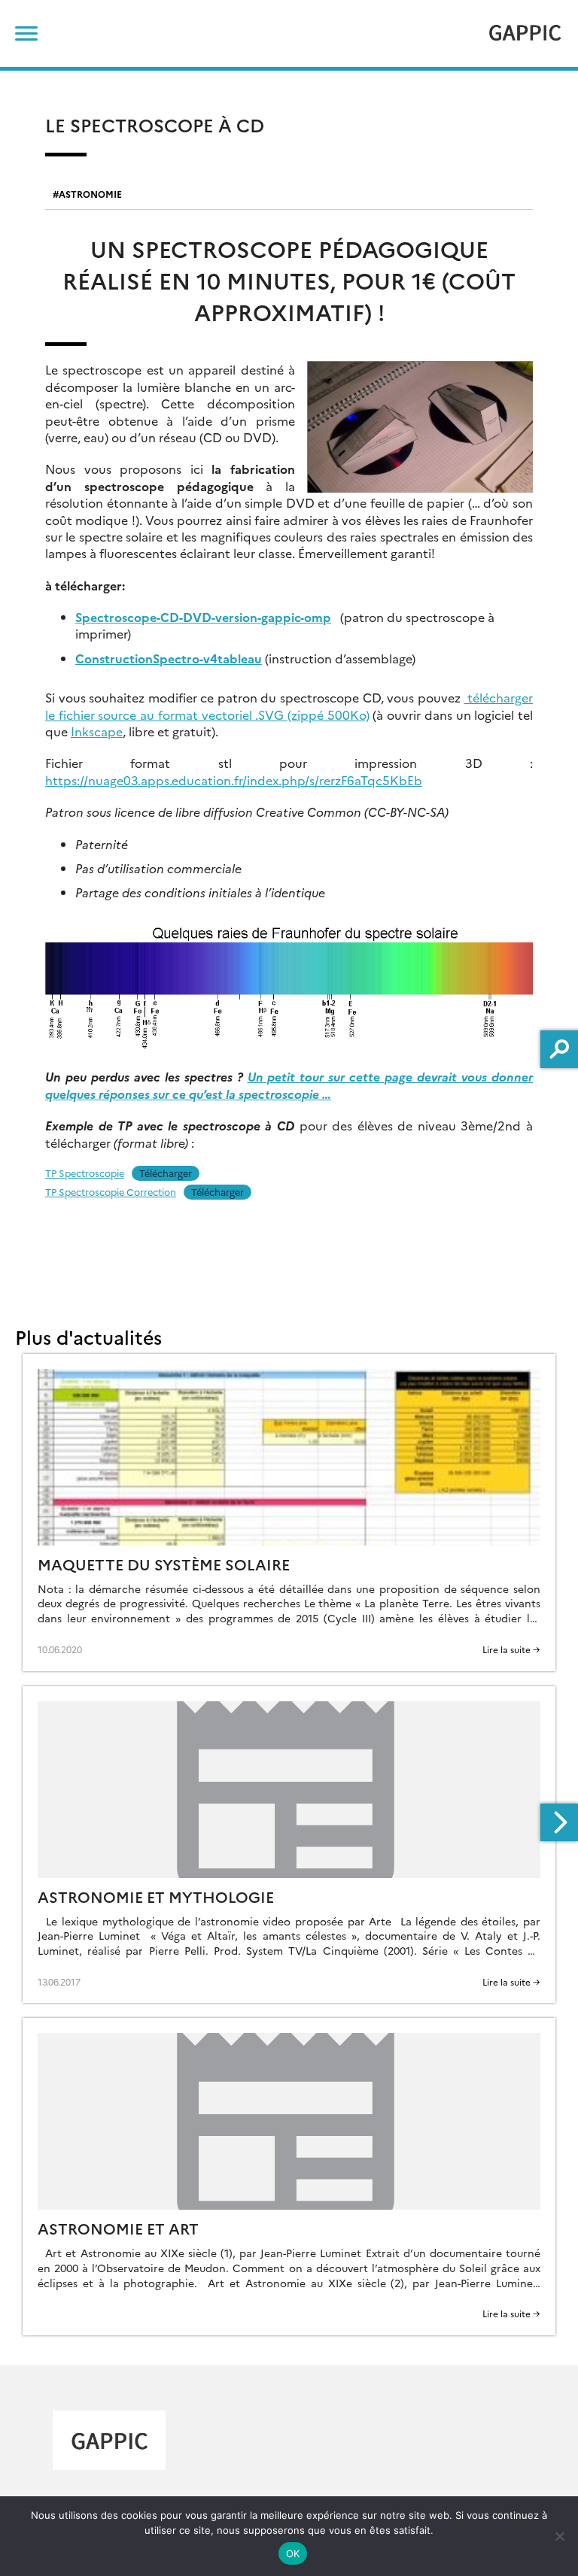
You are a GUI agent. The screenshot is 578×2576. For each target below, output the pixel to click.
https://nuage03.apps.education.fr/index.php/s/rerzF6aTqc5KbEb (234, 780)
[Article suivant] (559, 1822)
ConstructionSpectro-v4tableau (169, 658)
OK (293, 2553)
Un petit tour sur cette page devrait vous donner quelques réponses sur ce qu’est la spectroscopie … (289, 1085)
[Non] (559, 2536)
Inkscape (97, 731)
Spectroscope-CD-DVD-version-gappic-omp (203, 617)
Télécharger (166, 1173)
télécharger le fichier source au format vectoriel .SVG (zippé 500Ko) (289, 705)
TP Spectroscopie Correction (111, 1192)
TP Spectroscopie (85, 1173)
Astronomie (90, 194)
